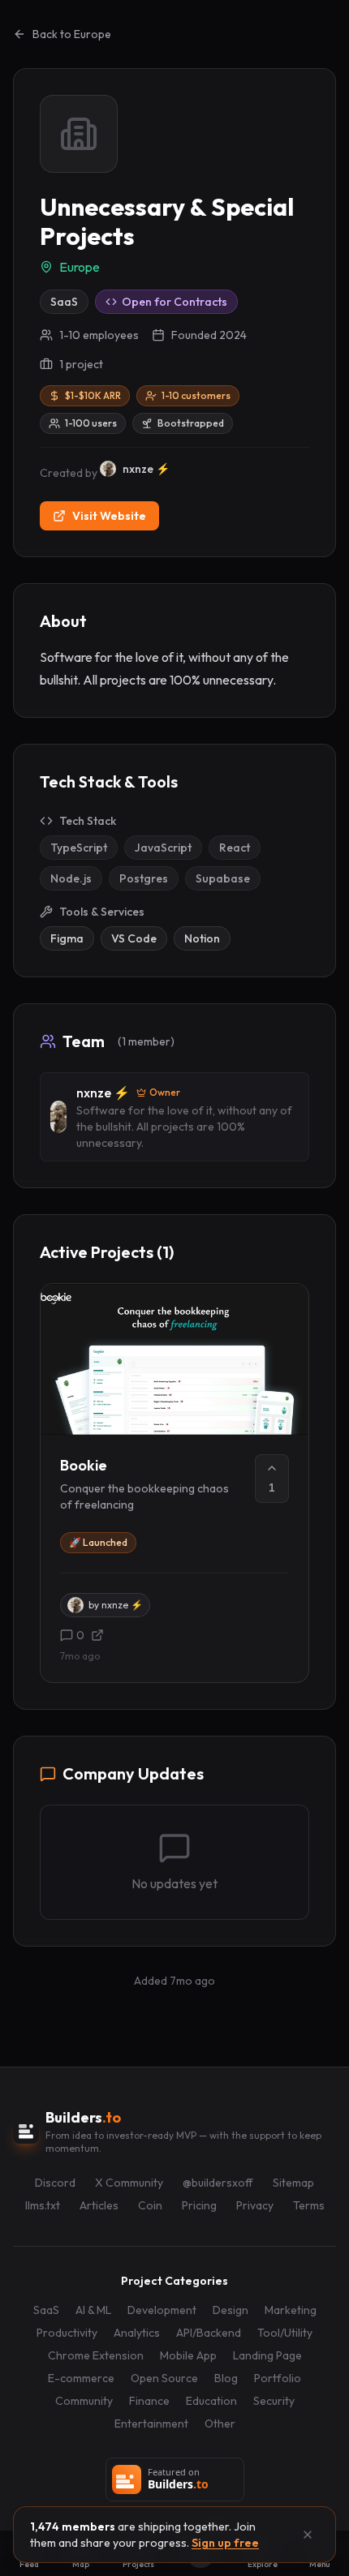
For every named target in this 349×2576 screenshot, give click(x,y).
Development (162, 2310)
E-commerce (81, 2378)
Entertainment (151, 2424)
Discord (55, 2183)
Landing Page (267, 2355)
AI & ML (93, 2310)
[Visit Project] (97, 1635)
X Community (129, 2183)
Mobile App (188, 2355)
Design (231, 2310)
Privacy (255, 2205)
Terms (309, 2205)
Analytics (137, 2333)
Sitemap (293, 2183)
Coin (150, 2205)
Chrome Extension (96, 2355)
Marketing (291, 2310)
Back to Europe (72, 34)
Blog (226, 2378)
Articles (99, 2205)
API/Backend (209, 2333)
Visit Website (109, 516)
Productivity (67, 2333)
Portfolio (278, 2378)
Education (211, 2401)
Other (220, 2424)
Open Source (164, 2378)
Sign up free (225, 2543)
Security (274, 2401)
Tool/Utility (285, 2333)
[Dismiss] (308, 2535)
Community (84, 2401)
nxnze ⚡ (103, 1093)
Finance (149, 2401)
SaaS (46, 2310)
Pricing (199, 2205)
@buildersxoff (218, 2183)
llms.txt (43, 2205)
